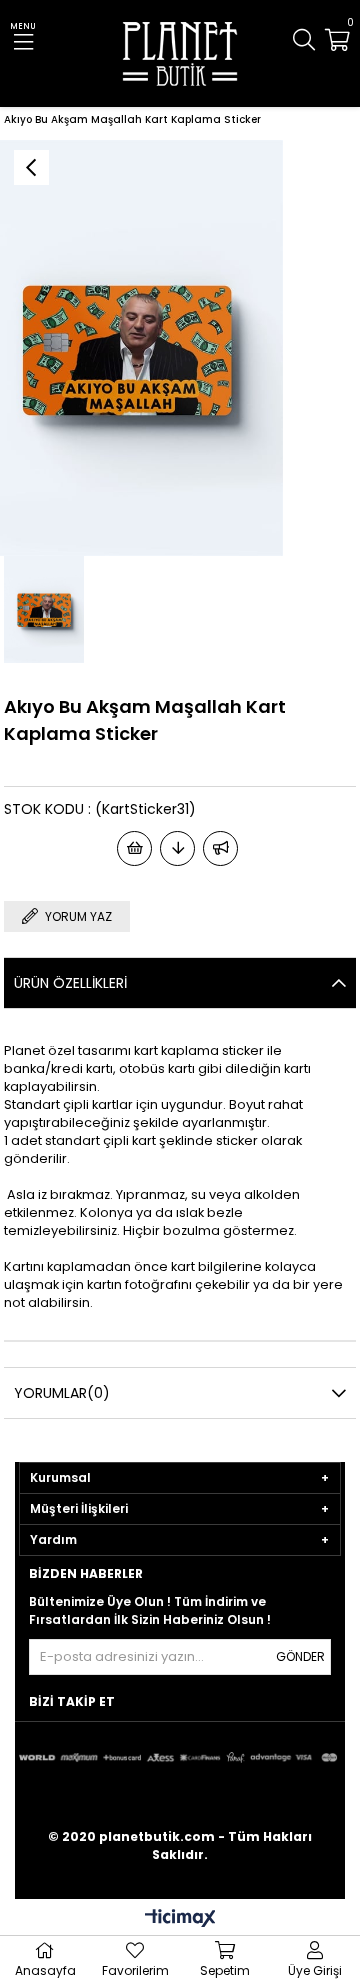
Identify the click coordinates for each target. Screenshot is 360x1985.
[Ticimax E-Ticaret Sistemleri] (180, 1919)
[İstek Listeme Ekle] (134, 848)
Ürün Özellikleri (70, 983)
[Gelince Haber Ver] (220, 848)
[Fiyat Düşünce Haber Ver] (177, 848)
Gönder (300, 1656)
